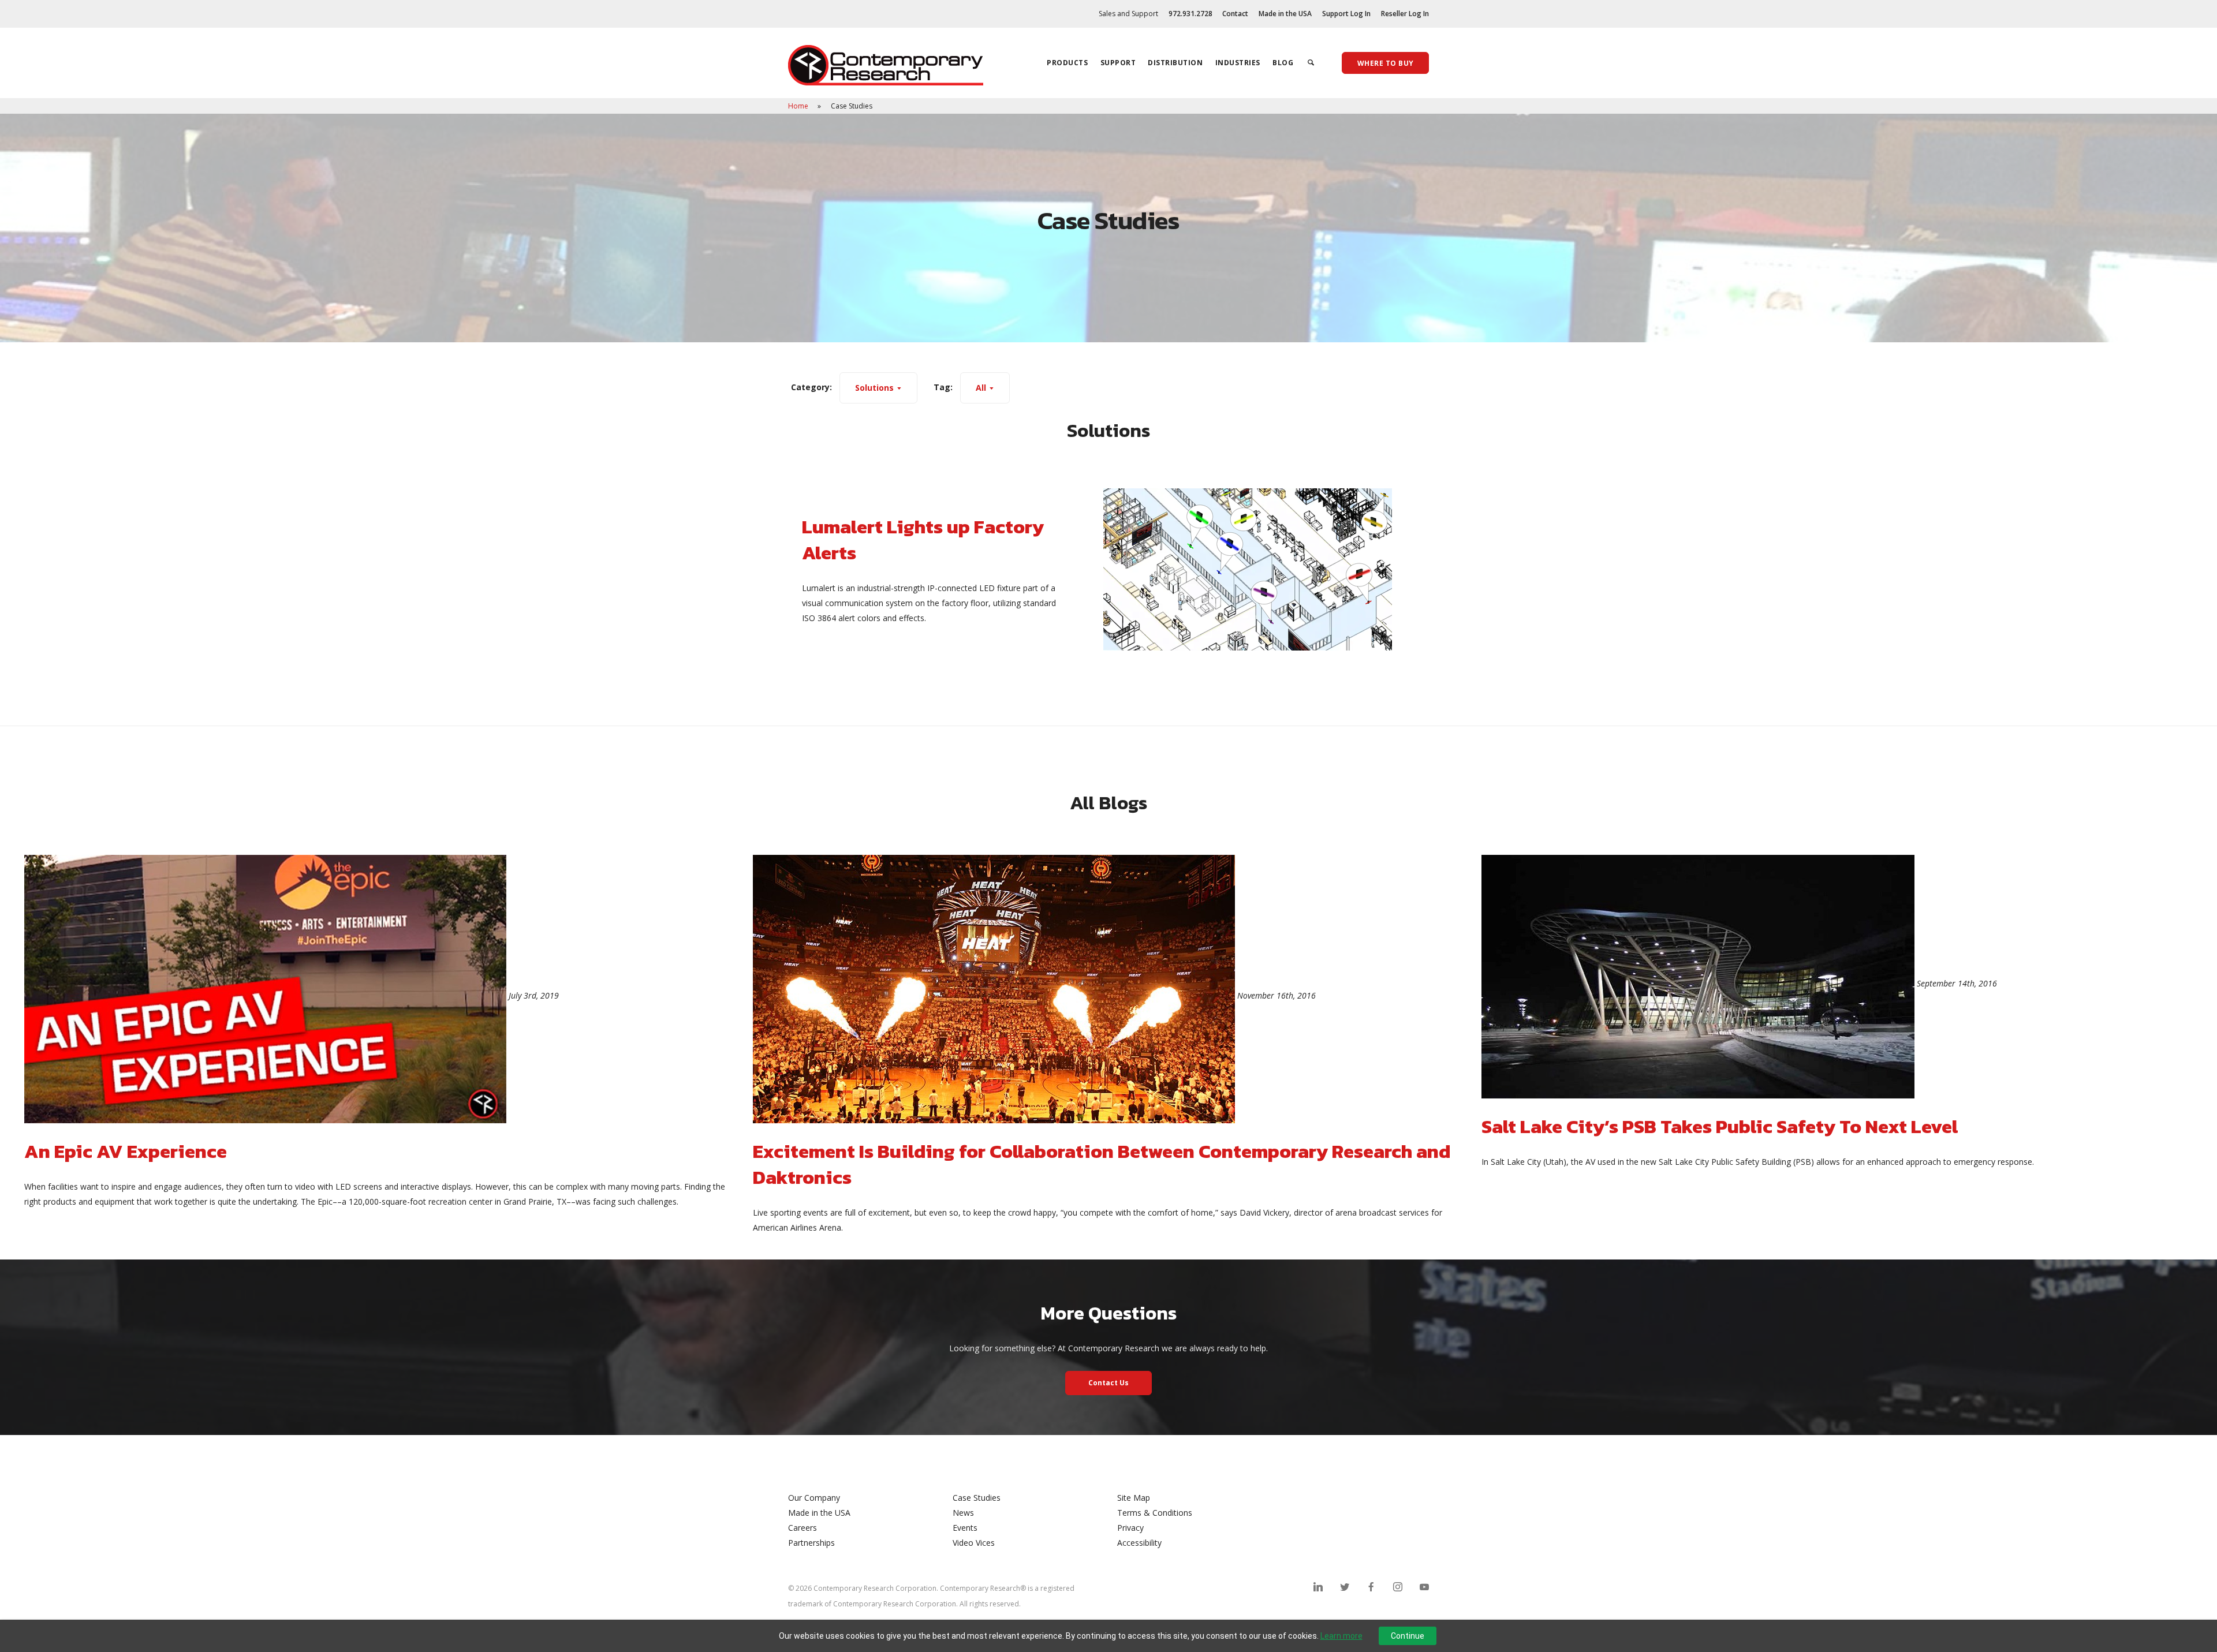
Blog (1283, 63)
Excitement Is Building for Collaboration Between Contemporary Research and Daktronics (1102, 1164)
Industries (1238, 63)
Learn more (1341, 1636)
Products (1067, 63)
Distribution (1175, 63)
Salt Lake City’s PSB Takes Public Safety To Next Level (1720, 1126)
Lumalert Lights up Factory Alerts (923, 540)
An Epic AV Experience (126, 1151)
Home (799, 106)
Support (1118, 63)
